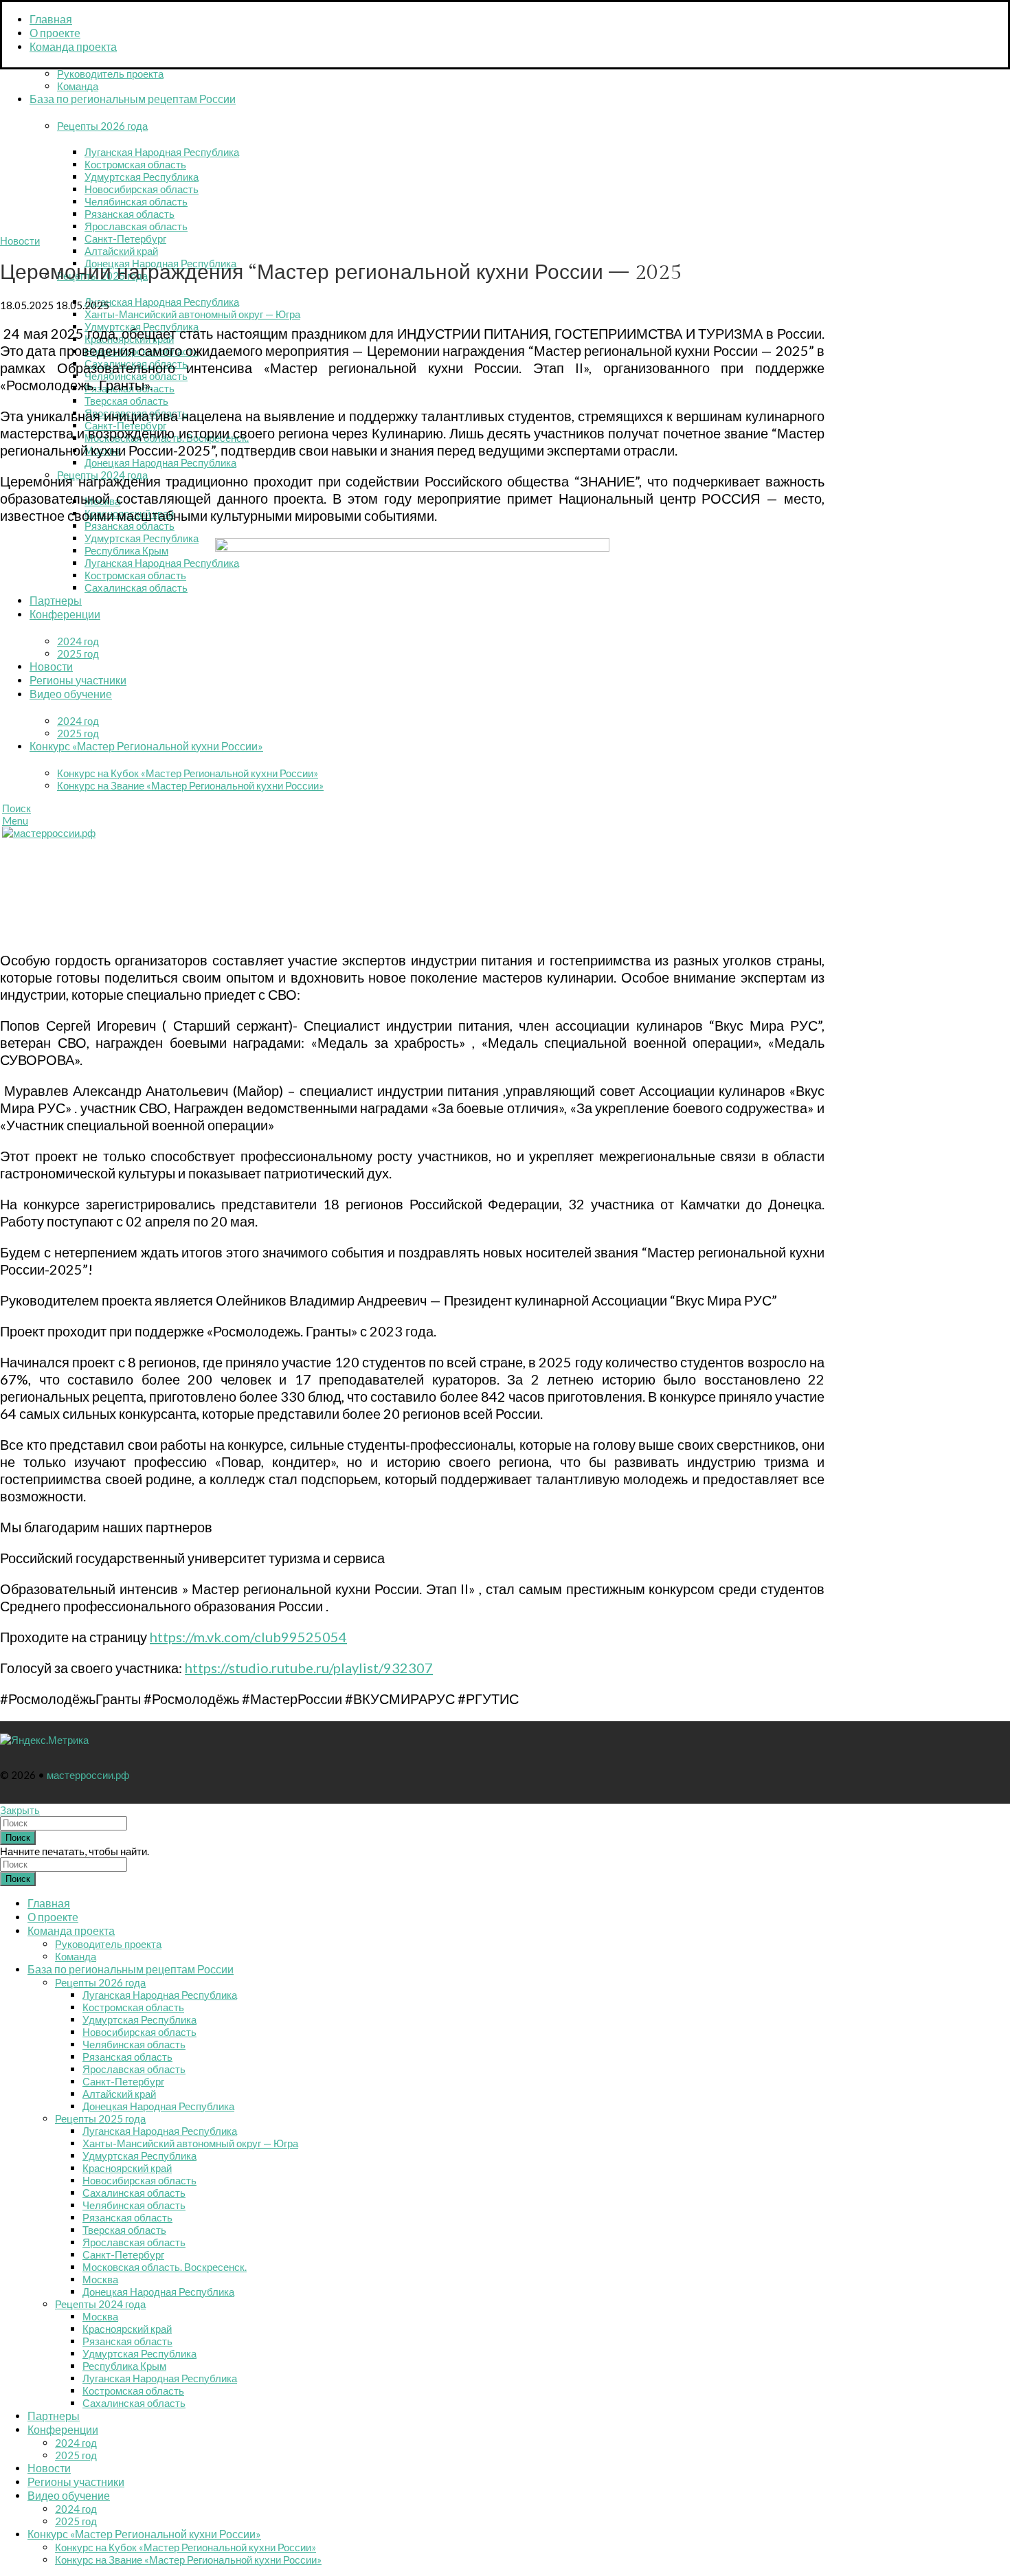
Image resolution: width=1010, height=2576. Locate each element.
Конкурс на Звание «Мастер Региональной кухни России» (190, 785)
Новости (20, 240)
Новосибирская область (142, 189)
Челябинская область (136, 201)
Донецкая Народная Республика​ (160, 462)
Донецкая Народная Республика (158, 2106)
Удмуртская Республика (142, 177)
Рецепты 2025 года (100, 2118)
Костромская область (135, 164)
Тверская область (126, 401)
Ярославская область (136, 226)
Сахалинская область (136, 587)
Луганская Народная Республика (162, 152)
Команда (78, 86)
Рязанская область (130, 214)
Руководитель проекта (110, 74)
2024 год (78, 641)
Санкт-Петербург (125, 238)
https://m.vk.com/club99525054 (248, 1637)
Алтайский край (121, 251)
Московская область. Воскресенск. (165, 2267)
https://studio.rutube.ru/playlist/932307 (309, 1668)
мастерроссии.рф (88, 1775)
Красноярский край (127, 2168)
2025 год (78, 653)
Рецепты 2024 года (100, 2304)
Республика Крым (126, 550)
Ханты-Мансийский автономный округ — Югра (192, 314)
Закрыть (20, 1810)
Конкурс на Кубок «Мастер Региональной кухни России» (188, 773)
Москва (100, 2279)
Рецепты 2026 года (102, 126)
